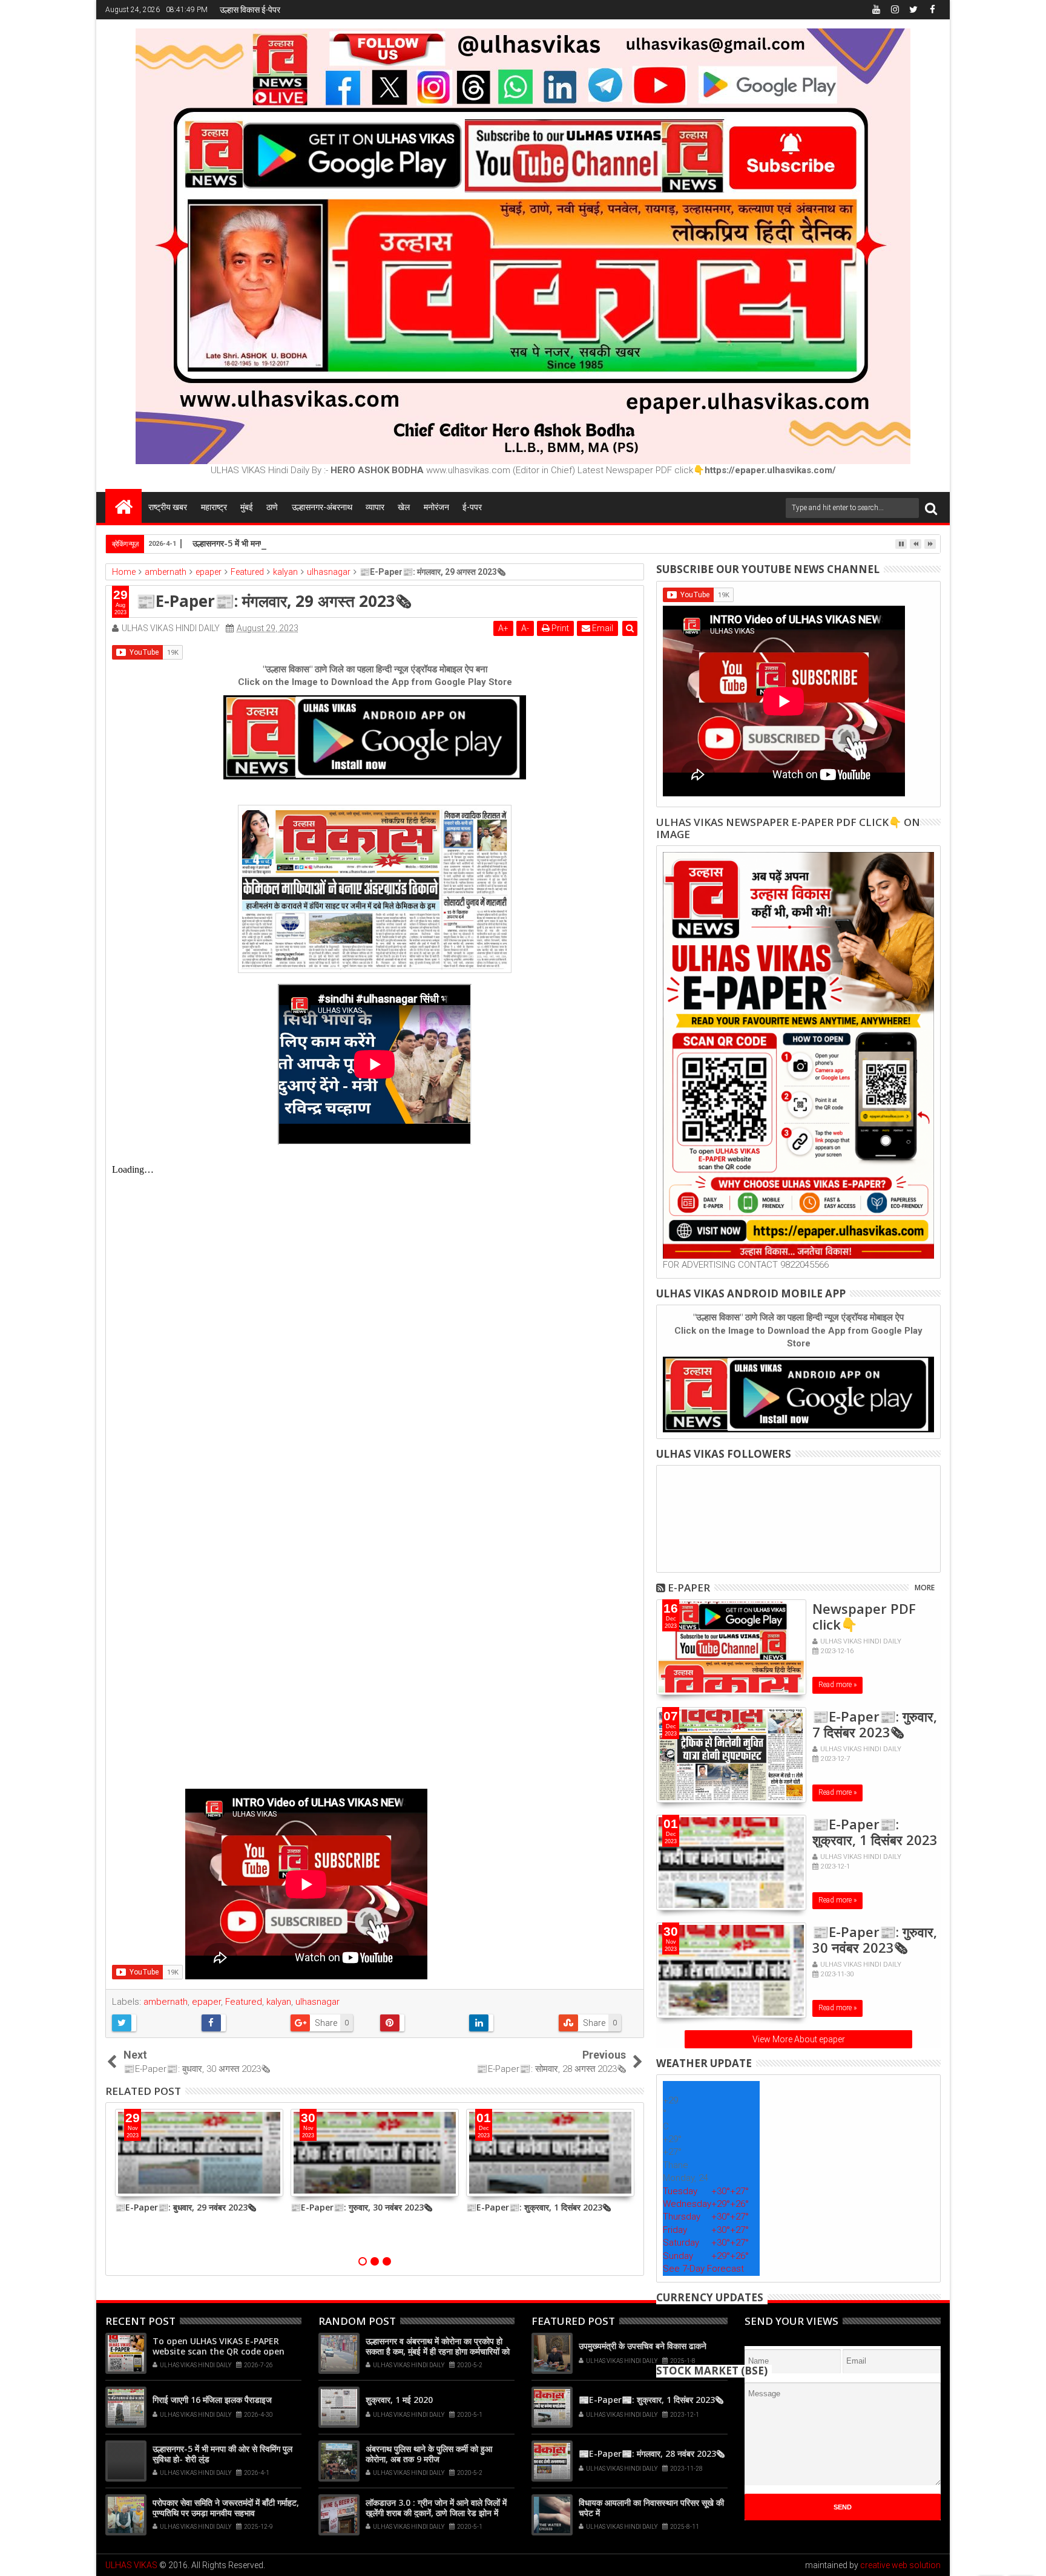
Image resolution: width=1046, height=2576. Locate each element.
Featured (244, 2002)
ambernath (166, 2002)
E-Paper (689, 1588)
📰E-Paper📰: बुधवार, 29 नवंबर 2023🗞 (186, 2207)
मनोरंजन (436, 507)
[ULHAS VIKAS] (123, 506)
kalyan (279, 2002)
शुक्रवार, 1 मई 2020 (399, 2400)
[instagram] (895, 10)
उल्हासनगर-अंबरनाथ (322, 507)
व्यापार (375, 507)
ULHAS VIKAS (131, 2565)
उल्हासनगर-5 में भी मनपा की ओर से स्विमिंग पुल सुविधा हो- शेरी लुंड (292, 543)
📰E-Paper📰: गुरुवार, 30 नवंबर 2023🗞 (361, 2207)
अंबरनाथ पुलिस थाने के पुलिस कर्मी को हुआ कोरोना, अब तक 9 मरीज (429, 2454)
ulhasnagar (317, 2002)
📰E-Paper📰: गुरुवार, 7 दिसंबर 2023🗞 (875, 1724)
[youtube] (876, 10)
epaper (206, 2002)
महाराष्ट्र (214, 507)
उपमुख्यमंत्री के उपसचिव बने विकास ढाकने (643, 2346)
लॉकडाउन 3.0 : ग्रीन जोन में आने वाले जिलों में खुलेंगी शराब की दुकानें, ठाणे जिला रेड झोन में (436, 2508)
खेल (404, 507)
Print (559, 628)
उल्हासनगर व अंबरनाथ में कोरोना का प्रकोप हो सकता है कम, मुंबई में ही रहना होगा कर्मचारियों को (438, 2346)
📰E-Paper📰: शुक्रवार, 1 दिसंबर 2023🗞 (538, 2207)
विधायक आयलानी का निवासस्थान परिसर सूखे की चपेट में (651, 2508)
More (925, 1588)
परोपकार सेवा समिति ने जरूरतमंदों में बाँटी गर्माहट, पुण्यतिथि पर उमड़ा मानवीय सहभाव (226, 2508)
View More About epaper (799, 2039)
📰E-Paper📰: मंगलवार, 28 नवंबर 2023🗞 (652, 2453)
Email (602, 628)
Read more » (837, 1685)
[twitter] (913, 10)
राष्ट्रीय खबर (168, 507)
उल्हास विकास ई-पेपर (250, 10)
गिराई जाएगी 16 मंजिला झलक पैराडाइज (212, 2400)
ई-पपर (472, 507)
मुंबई (247, 507)
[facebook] (932, 10)
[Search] (931, 508)
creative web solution (900, 2565)
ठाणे (272, 507)
